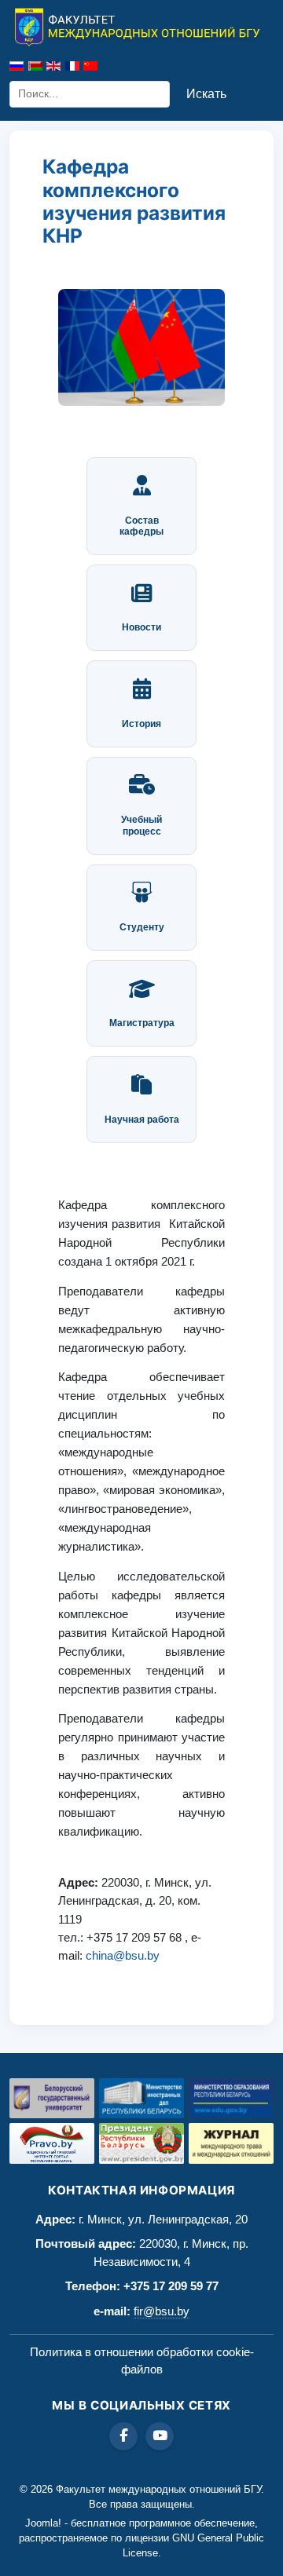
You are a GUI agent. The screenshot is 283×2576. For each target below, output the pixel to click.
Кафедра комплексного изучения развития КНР (134, 201)
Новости (141, 627)
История (141, 724)
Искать (206, 94)
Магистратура (142, 1023)
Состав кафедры (141, 526)
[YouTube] (160, 2436)
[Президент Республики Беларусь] (141, 2143)
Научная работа (142, 1120)
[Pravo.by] (52, 2143)
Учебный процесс (141, 825)
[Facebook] (123, 2436)
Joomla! (43, 2523)
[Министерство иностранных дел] (141, 2098)
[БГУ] (52, 2098)
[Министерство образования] (231, 2098)
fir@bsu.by (162, 2311)
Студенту (142, 927)
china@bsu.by (123, 1955)
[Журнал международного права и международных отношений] (231, 2143)
